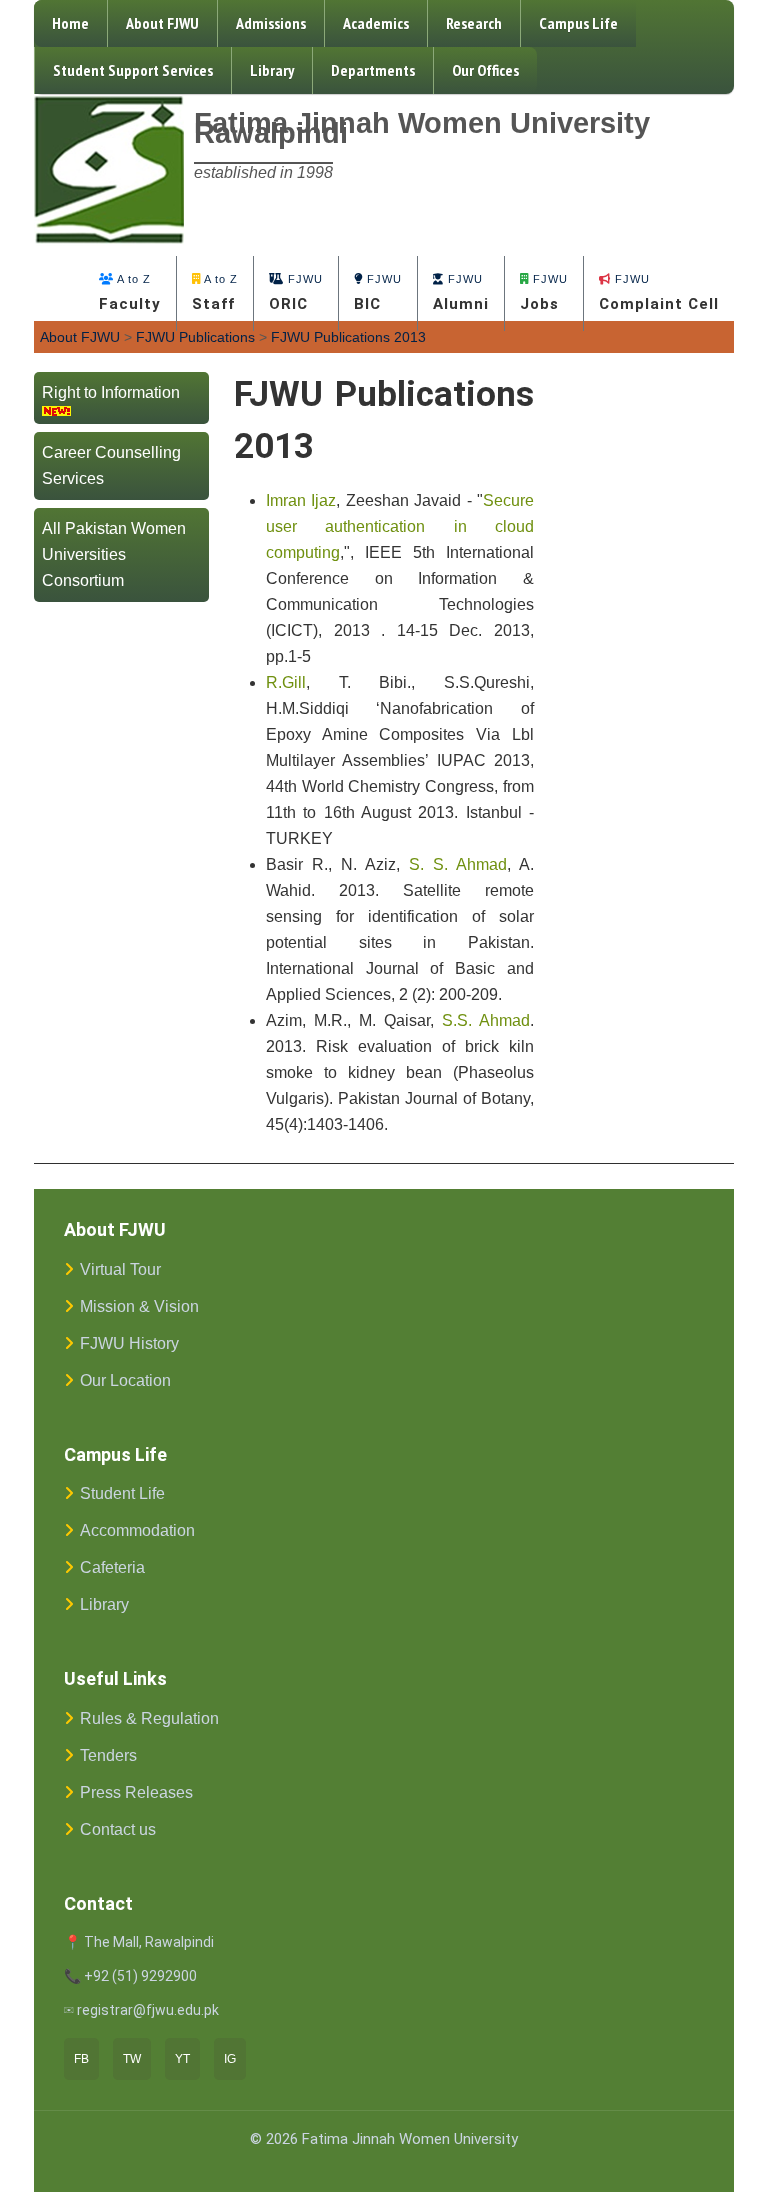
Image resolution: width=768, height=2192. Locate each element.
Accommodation (137, 1530)
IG (230, 2059)
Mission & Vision (139, 1306)
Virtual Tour (120, 1269)
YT (182, 2059)
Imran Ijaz (301, 500)
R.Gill (286, 682)
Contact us (118, 1829)
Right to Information (111, 392)
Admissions (271, 23)
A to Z (130, 293)
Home (70, 23)
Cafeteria (112, 1567)
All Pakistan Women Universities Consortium (114, 554)
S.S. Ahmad (486, 1020)
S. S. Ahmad (458, 864)
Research (474, 23)
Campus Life (578, 23)
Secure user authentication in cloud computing (400, 526)
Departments (373, 70)
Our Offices (485, 70)
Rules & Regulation (149, 1718)
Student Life (122, 1493)
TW (132, 2059)
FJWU (296, 293)
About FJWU (162, 23)
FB (81, 2059)
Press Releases (136, 1792)
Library (272, 70)
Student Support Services (133, 70)
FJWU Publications (195, 337)
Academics (376, 23)
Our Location (125, 1380)
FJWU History (129, 1343)
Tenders (108, 1755)
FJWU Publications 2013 (348, 337)
